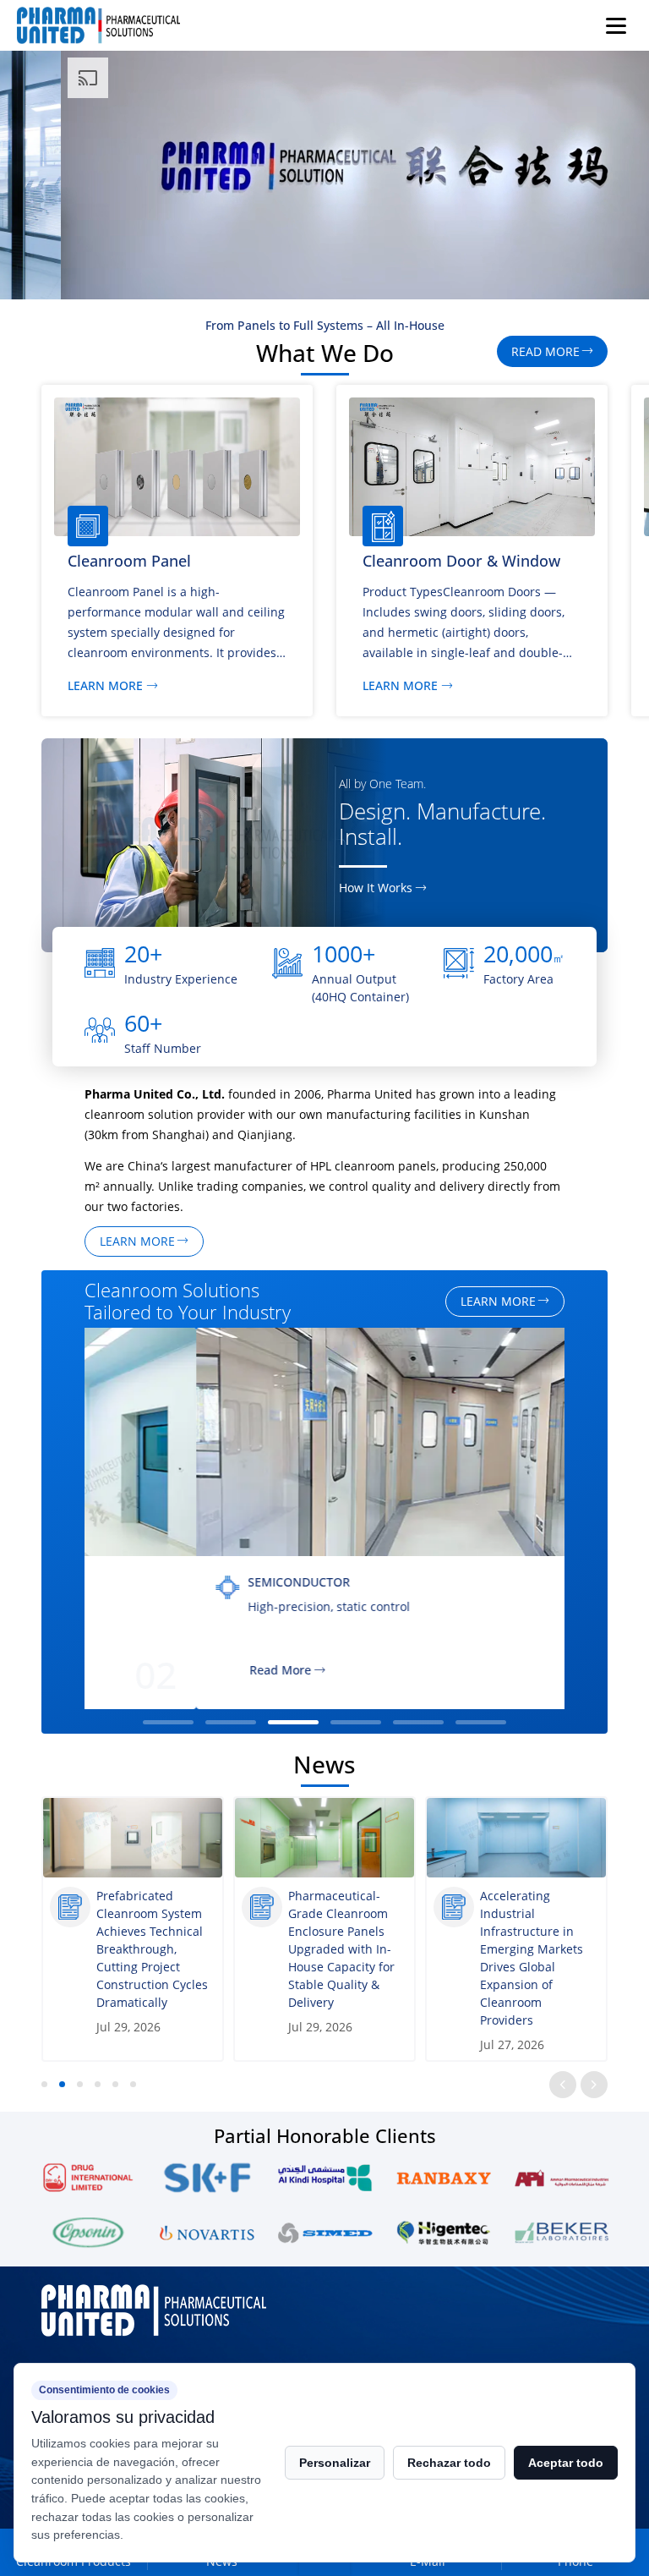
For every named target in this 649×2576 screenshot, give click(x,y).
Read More (169, 1671)
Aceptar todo (566, 2463)
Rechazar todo (449, 2463)
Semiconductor (188, 1582)
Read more (545, 351)
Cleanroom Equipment (444, 561)
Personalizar (335, 2463)
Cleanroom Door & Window (166, 561)
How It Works (376, 888)
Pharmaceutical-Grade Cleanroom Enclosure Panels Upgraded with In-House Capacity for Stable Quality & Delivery (150, 1949)
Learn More (105, 686)
